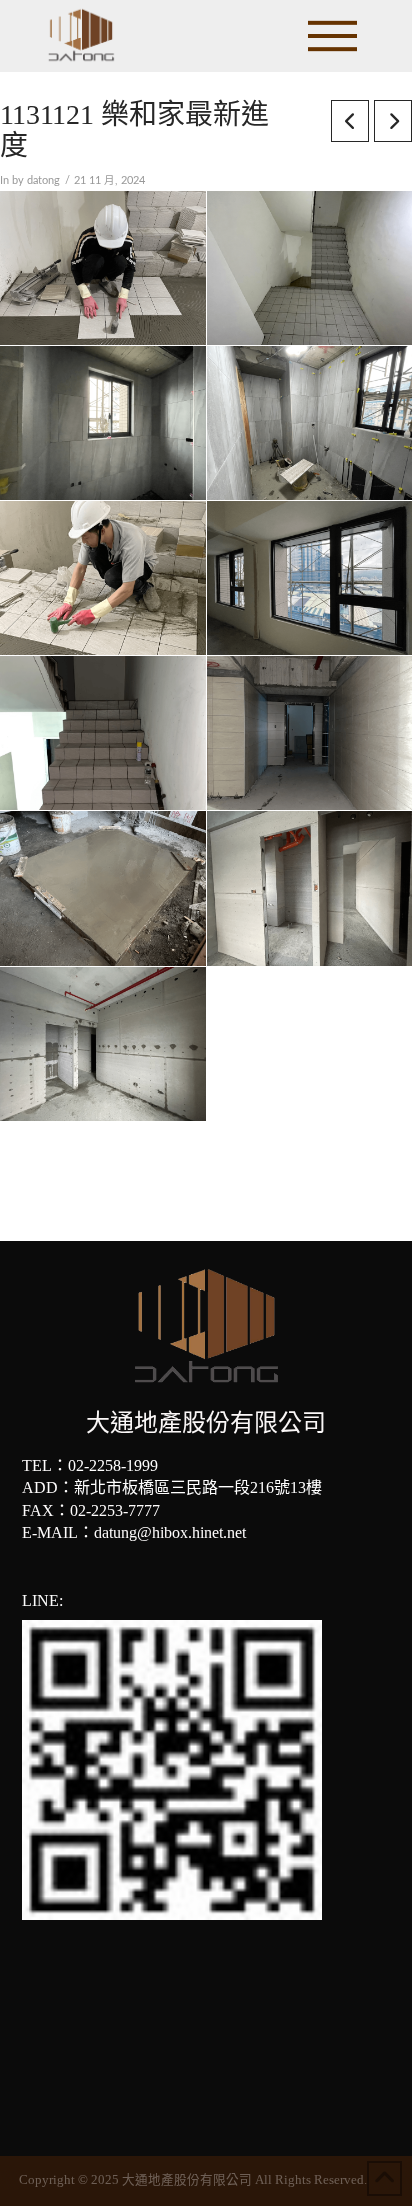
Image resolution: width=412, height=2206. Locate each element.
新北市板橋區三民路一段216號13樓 (198, 1487)
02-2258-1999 (113, 1465)
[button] (332, 35)
